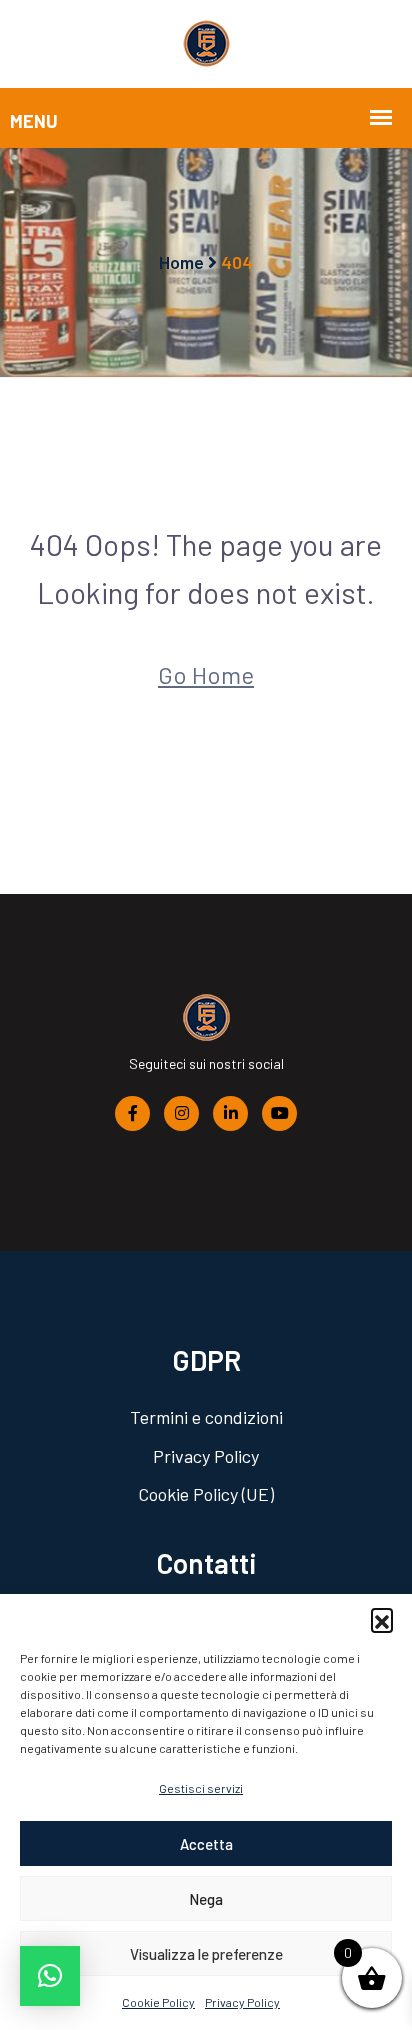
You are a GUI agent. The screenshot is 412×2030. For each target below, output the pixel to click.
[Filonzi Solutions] (206, 42)
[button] (382, 1619)
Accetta (206, 1844)
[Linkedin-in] (230, 1112)
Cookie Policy (158, 2002)
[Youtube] (279, 1112)
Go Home (206, 674)
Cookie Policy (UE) (206, 1494)
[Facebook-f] (132, 1112)
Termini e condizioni (206, 1417)
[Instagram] (181, 1112)
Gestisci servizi (201, 1788)
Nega (206, 1899)
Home (181, 262)
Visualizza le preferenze (206, 1954)
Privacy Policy (242, 2002)
